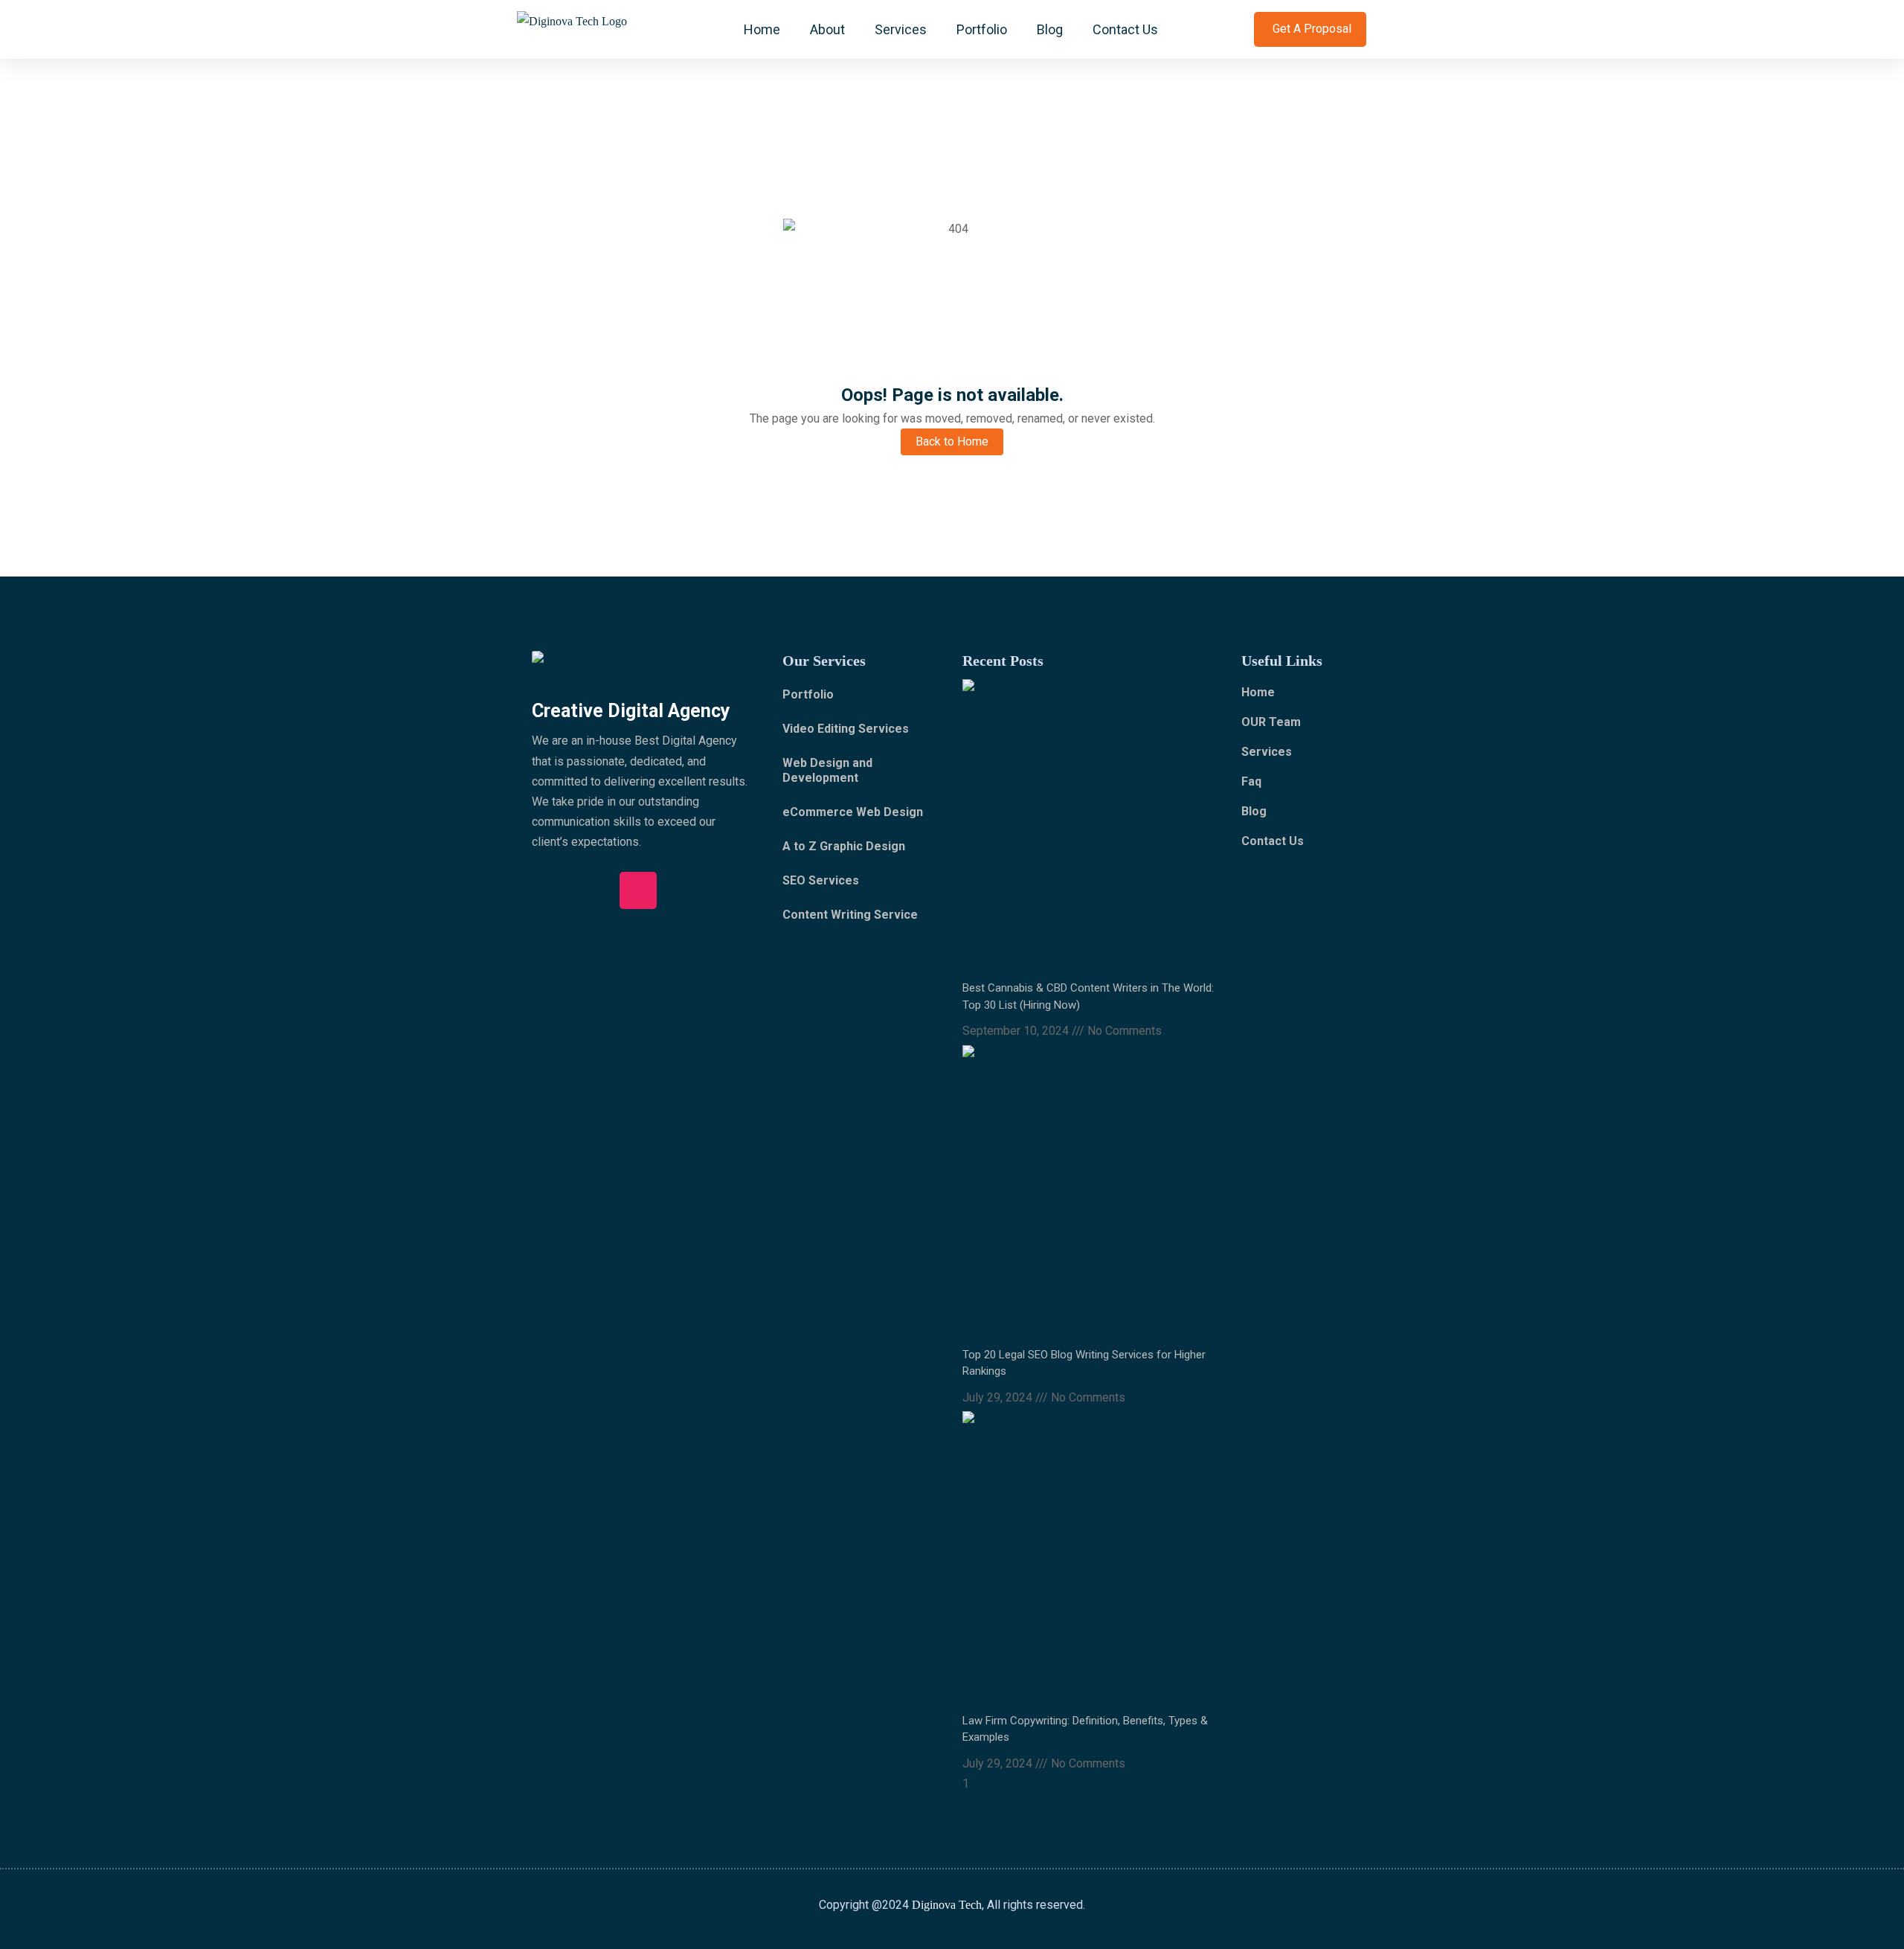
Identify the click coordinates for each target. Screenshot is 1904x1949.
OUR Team (1271, 722)
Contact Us (1125, 29)
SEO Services (821, 880)
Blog (1050, 29)
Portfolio (982, 29)
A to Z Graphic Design (844, 846)
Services (901, 29)
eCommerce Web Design (853, 812)
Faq (1251, 781)
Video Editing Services (846, 729)
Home (762, 29)
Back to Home (952, 442)
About (827, 29)
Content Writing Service (850, 915)
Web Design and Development (827, 770)
